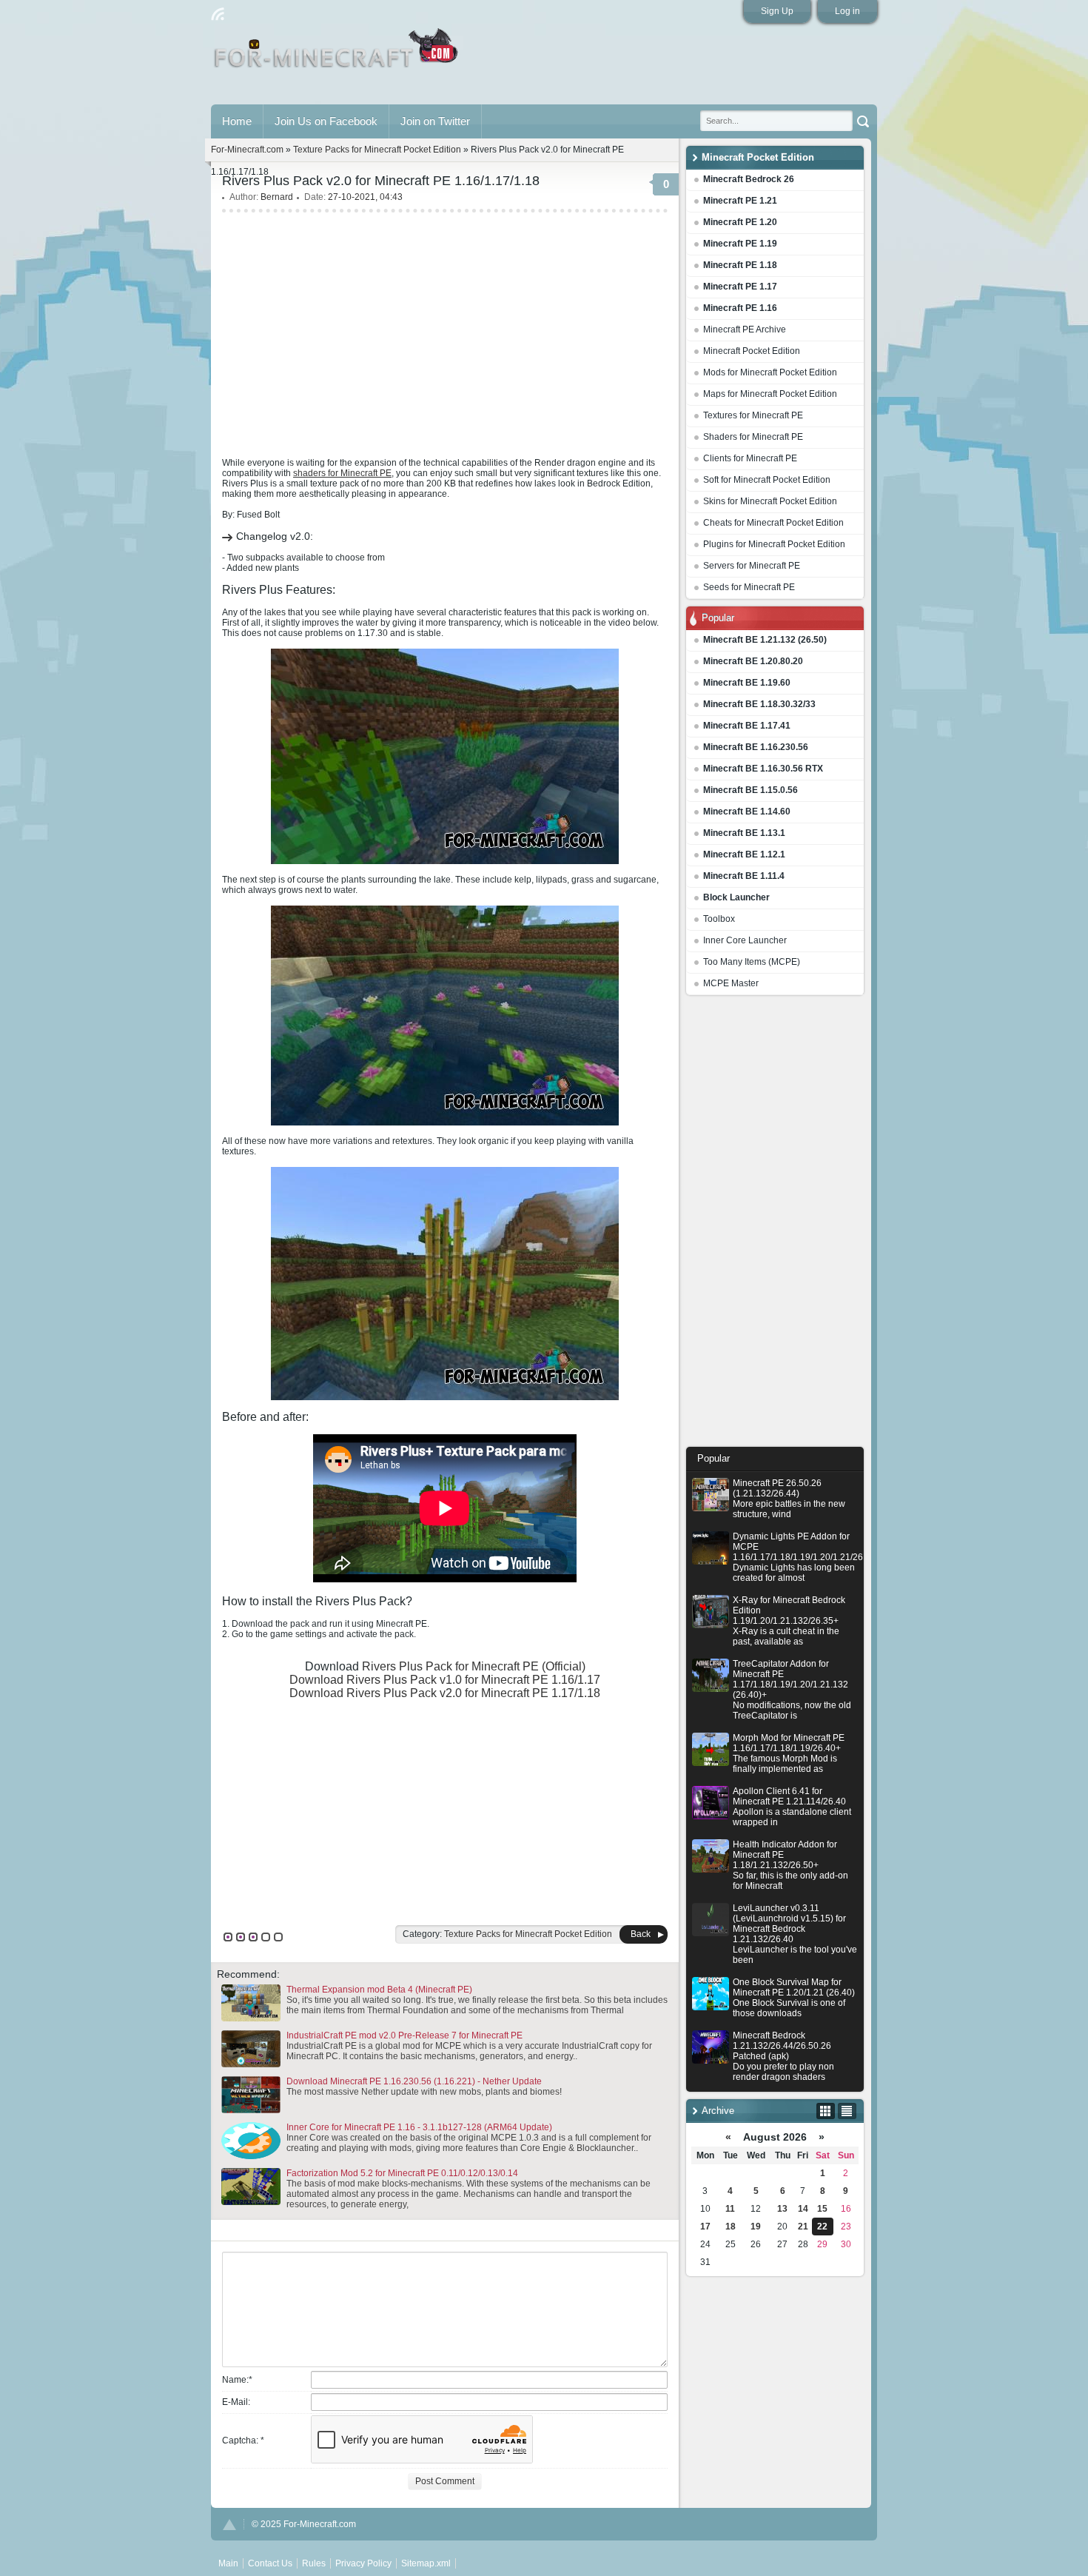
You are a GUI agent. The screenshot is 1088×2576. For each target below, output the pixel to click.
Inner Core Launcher (745, 940)
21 (803, 2227)
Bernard (277, 197)
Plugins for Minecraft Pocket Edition (774, 544)
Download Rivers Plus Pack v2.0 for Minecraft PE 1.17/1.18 (445, 1693)
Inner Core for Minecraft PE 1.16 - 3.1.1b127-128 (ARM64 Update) (419, 2127)
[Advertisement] (775, 1225)
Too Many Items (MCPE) (752, 962)
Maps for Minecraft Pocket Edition (770, 394)
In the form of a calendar (826, 2111)
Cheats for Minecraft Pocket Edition (773, 523)
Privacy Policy (363, 2563)
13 (782, 2209)
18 (731, 2227)
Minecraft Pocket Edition (752, 351)
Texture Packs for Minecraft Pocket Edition (377, 150)
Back (641, 1934)
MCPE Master (731, 983)
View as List (847, 2111)
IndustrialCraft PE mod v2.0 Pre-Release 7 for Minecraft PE (404, 2035)
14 (803, 2209)
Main (337, 54)
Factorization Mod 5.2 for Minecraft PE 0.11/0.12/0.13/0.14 (402, 2173)
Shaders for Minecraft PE (753, 437)
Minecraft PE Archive (745, 329)
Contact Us (270, 2563)
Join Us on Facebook (326, 121)
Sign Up (777, 11)
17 (705, 2227)
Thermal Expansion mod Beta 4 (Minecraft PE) (379, 1990)
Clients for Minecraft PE (750, 458)
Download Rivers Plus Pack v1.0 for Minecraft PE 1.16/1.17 (445, 1680)
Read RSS (218, 14)
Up (229, 2525)
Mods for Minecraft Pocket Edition (770, 372)
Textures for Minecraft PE (753, 415)
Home (237, 121)
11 (730, 2209)
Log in (847, 11)
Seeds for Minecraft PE (749, 587)
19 (756, 2227)
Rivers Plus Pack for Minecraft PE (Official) (474, 1666)
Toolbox (719, 919)
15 (822, 2209)
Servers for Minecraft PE (752, 566)
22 (822, 2227)
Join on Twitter (435, 121)
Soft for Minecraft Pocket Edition (767, 480)
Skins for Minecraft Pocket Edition (770, 501)
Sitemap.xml (426, 2563)
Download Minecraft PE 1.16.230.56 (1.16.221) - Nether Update (414, 2081)
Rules (314, 2563)
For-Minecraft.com (247, 150)
